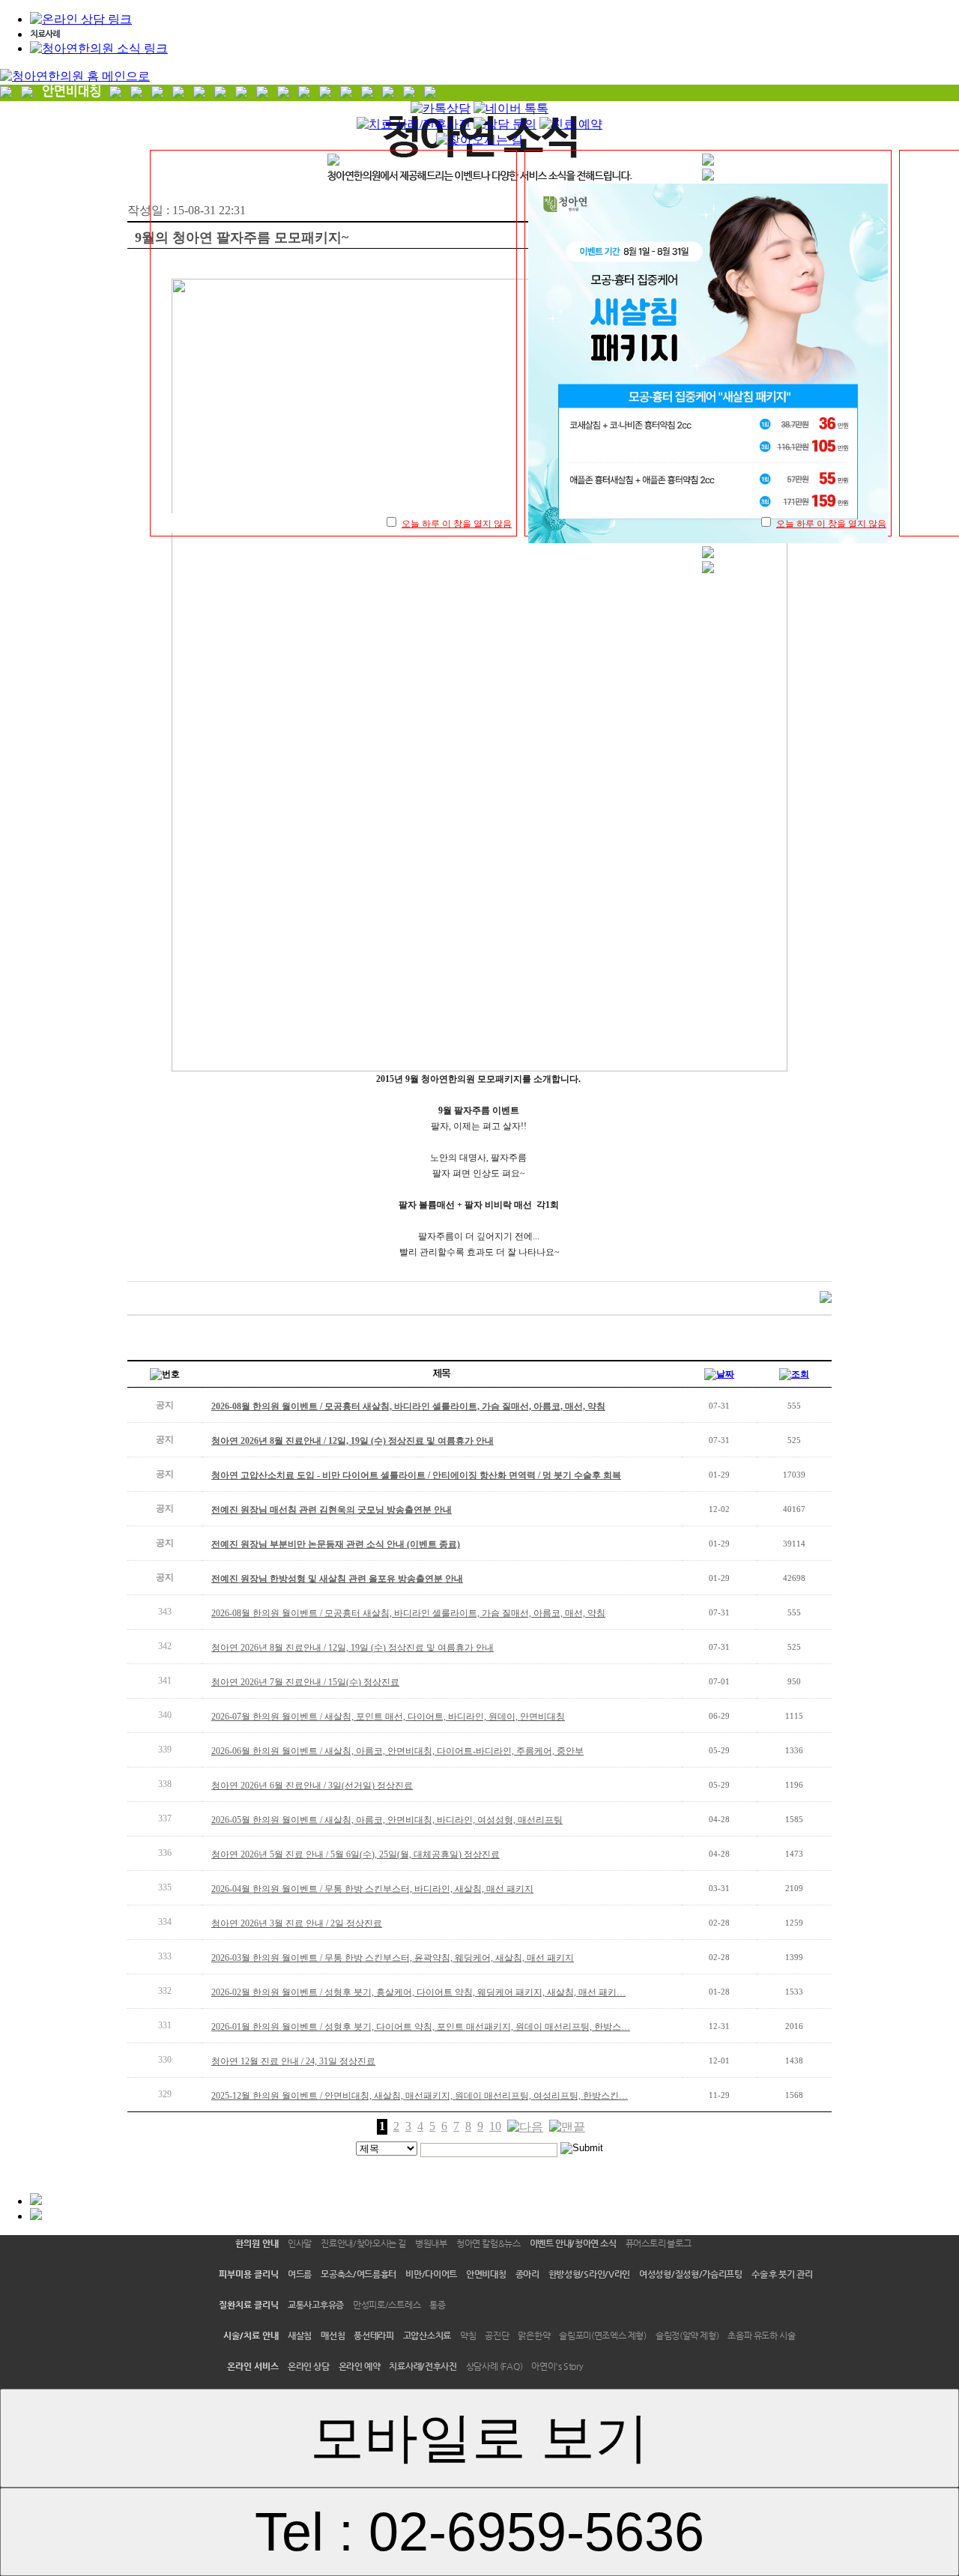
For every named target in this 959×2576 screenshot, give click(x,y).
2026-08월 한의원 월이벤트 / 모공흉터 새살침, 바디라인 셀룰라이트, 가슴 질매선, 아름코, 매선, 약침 (408, 1613)
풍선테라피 (374, 2335)
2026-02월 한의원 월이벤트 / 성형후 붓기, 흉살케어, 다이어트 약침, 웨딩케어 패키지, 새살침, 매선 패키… (418, 1992)
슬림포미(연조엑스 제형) (603, 2335)
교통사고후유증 (316, 2305)
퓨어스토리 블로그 (659, 2243)
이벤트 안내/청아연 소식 (573, 2243)
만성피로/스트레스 (387, 2305)
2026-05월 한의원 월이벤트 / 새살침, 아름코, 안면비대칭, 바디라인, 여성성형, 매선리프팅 (387, 1820)
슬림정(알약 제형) (687, 2335)
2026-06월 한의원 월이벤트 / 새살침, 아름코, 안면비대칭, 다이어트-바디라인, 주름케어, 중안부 (397, 1751)
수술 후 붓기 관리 (782, 2274)
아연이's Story (557, 2366)
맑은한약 (534, 2335)
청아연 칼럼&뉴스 (488, 2243)
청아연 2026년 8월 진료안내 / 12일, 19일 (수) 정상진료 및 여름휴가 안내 (353, 1648)
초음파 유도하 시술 (761, 2335)
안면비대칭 (486, 2274)
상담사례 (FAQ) (494, 2366)
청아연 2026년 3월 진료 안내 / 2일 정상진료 (297, 1923)
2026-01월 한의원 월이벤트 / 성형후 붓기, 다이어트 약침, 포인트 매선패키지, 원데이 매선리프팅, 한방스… (421, 2027)
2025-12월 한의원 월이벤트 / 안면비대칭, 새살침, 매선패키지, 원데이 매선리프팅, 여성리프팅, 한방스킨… (420, 2096)
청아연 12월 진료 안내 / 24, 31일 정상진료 (293, 2061)
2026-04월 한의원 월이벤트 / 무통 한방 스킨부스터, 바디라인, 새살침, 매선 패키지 (372, 1889)
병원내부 (431, 2243)
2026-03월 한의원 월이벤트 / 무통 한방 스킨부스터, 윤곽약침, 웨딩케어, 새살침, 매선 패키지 (393, 1958)
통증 (437, 2305)
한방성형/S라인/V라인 (589, 2274)
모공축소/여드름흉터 (359, 2274)
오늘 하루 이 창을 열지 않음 (457, 524)
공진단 (497, 2335)
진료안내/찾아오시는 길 (363, 2243)
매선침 (333, 2335)
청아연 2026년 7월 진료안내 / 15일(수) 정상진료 (305, 1682)
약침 (468, 2335)
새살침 (300, 2335)
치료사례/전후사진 (423, 2366)
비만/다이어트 (431, 2274)
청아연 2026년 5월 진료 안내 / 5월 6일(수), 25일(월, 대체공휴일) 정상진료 (356, 1854)
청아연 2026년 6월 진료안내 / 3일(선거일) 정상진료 (312, 1786)
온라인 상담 (309, 2366)
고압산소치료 (427, 2335)
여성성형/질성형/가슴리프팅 (691, 2274)
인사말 (300, 2243)
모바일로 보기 (479, 2437)
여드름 (300, 2274)
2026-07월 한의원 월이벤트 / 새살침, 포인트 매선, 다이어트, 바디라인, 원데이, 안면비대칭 (388, 1717)
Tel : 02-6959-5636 (479, 2532)
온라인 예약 (360, 2366)
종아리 (527, 2274)
